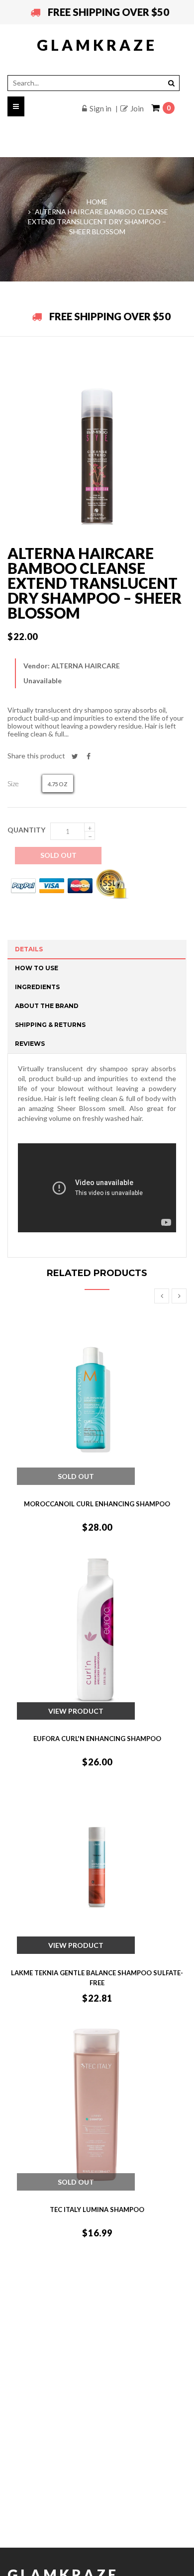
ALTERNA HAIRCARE (86, 666)
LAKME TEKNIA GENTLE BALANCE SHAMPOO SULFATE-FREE (97, 1978)
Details (29, 949)
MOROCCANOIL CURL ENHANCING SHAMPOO (97, 1504)
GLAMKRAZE (97, 45)
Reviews (30, 1044)
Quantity (26, 830)
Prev (162, 1296)
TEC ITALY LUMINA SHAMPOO (97, 2209)
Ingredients (37, 987)
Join (137, 108)
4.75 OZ (58, 784)
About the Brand (47, 1006)
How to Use (37, 968)
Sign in (100, 108)
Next (179, 1296)
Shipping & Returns (50, 1025)
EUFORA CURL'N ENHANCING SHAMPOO (97, 1739)
